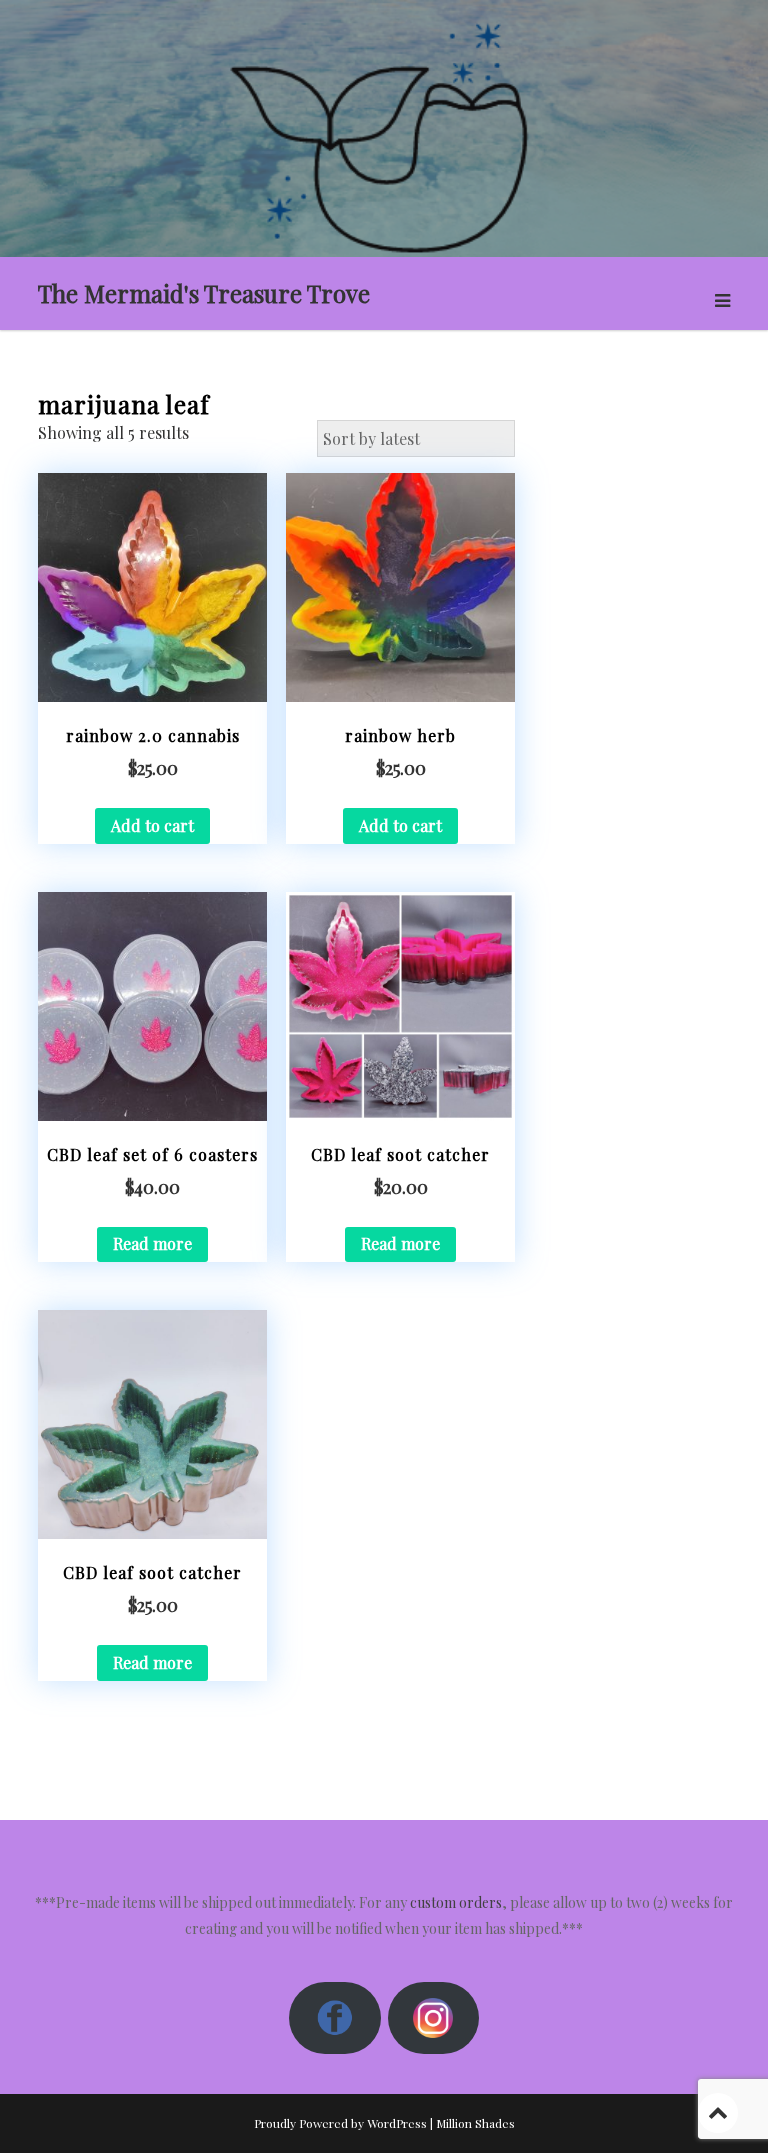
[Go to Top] (718, 2112)
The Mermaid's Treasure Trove (204, 293)
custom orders (456, 1902)
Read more (152, 1243)
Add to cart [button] (152, 825)
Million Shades (475, 2123)
